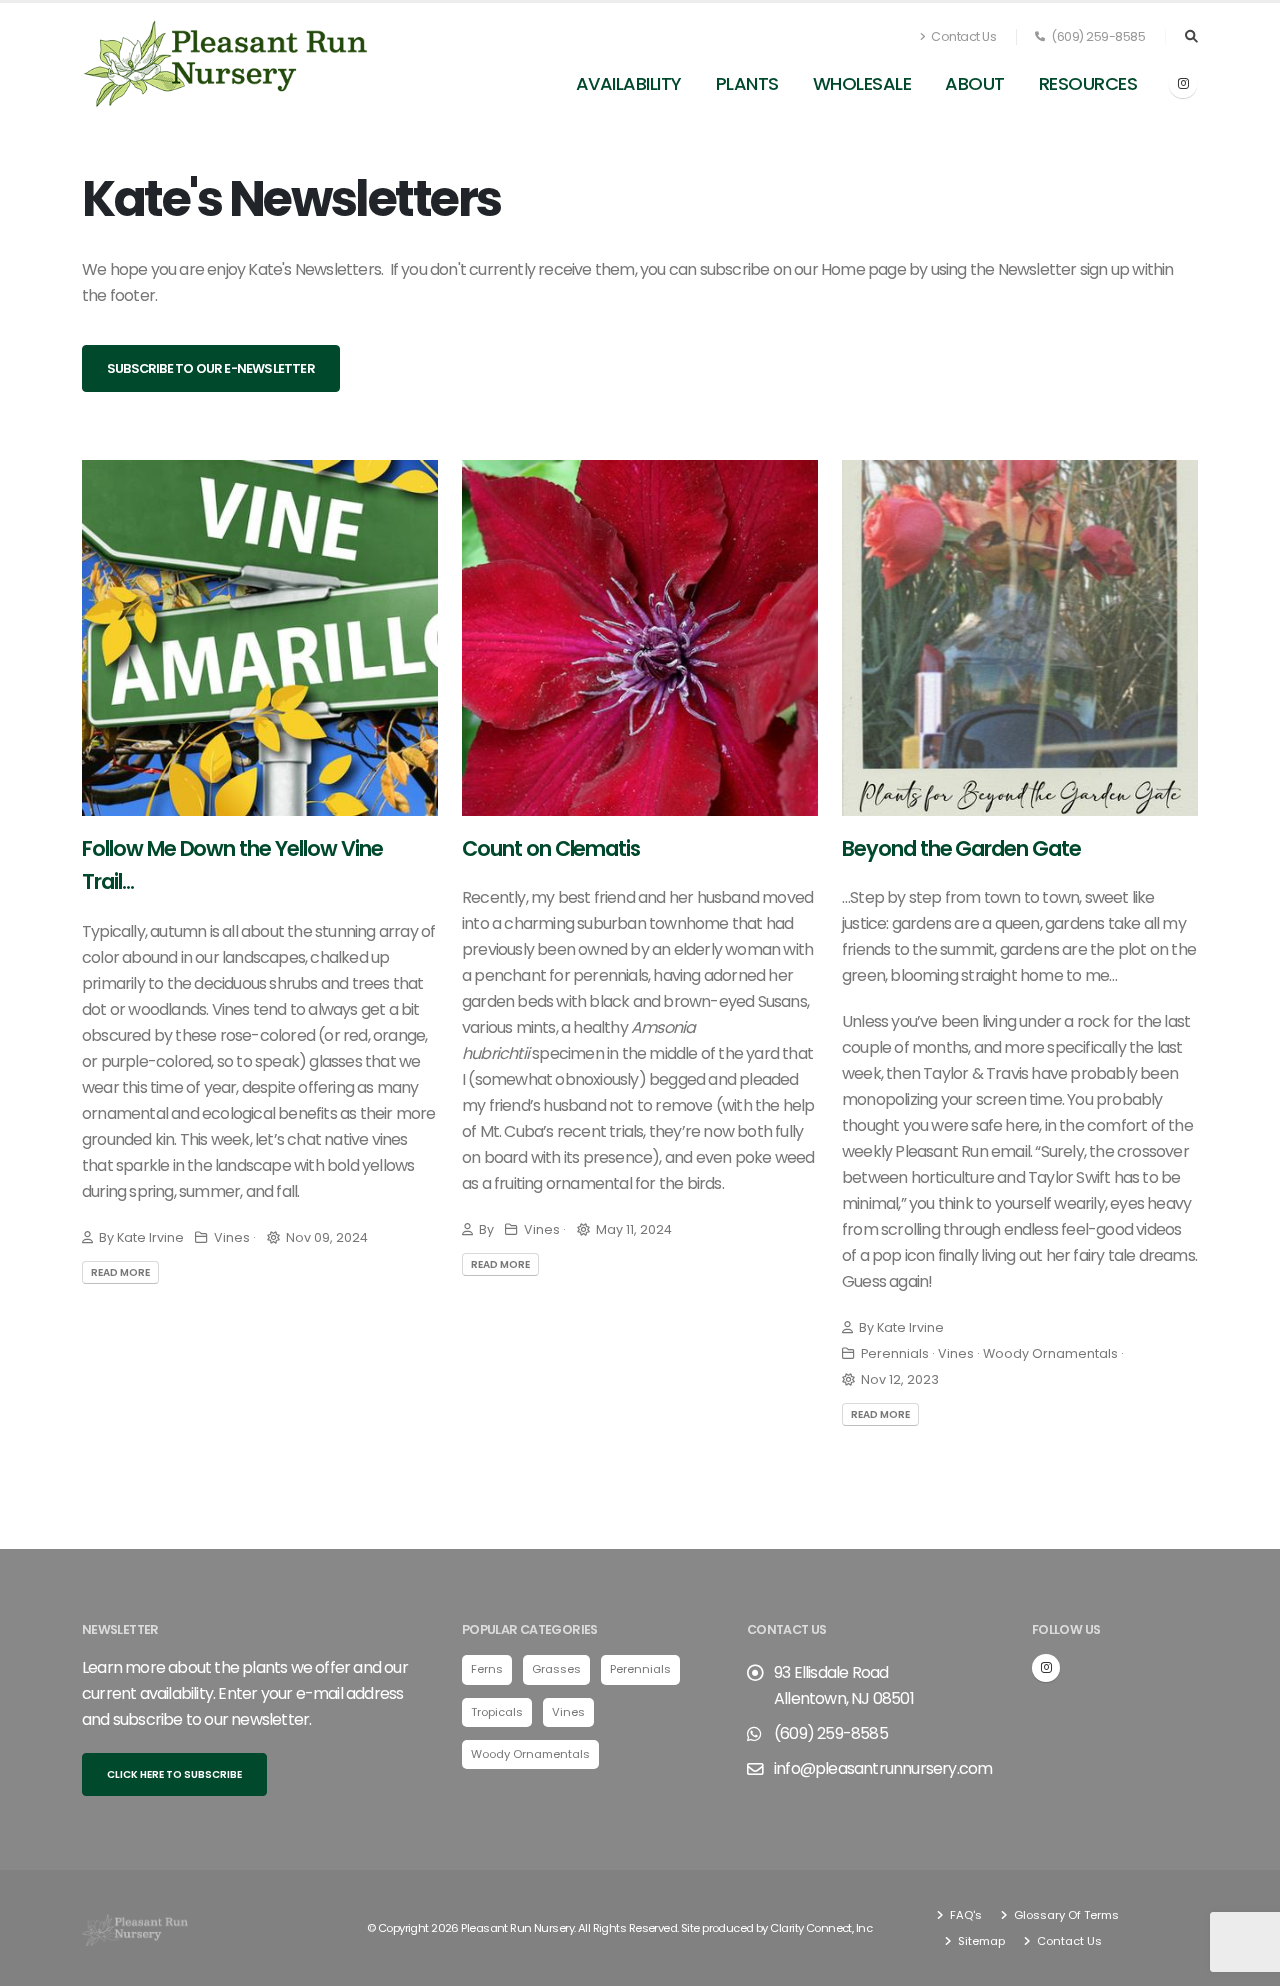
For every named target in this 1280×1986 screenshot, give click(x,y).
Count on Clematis (551, 848)
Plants (747, 83)
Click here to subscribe (174, 1774)
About (975, 83)
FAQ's (964, 1915)
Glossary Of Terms (1065, 1915)
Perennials (640, 1669)
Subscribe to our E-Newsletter (211, 368)
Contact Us (963, 36)
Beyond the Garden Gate (961, 848)
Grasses (556, 1669)
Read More (120, 1272)
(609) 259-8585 (1097, 36)
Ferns (487, 1669)
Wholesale (862, 83)
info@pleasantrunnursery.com (883, 1768)
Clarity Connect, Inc (821, 1928)
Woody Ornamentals (530, 1754)
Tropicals (497, 1712)
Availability (629, 83)
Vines (568, 1712)
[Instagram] (1183, 84)
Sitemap (980, 1941)
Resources (1088, 83)
